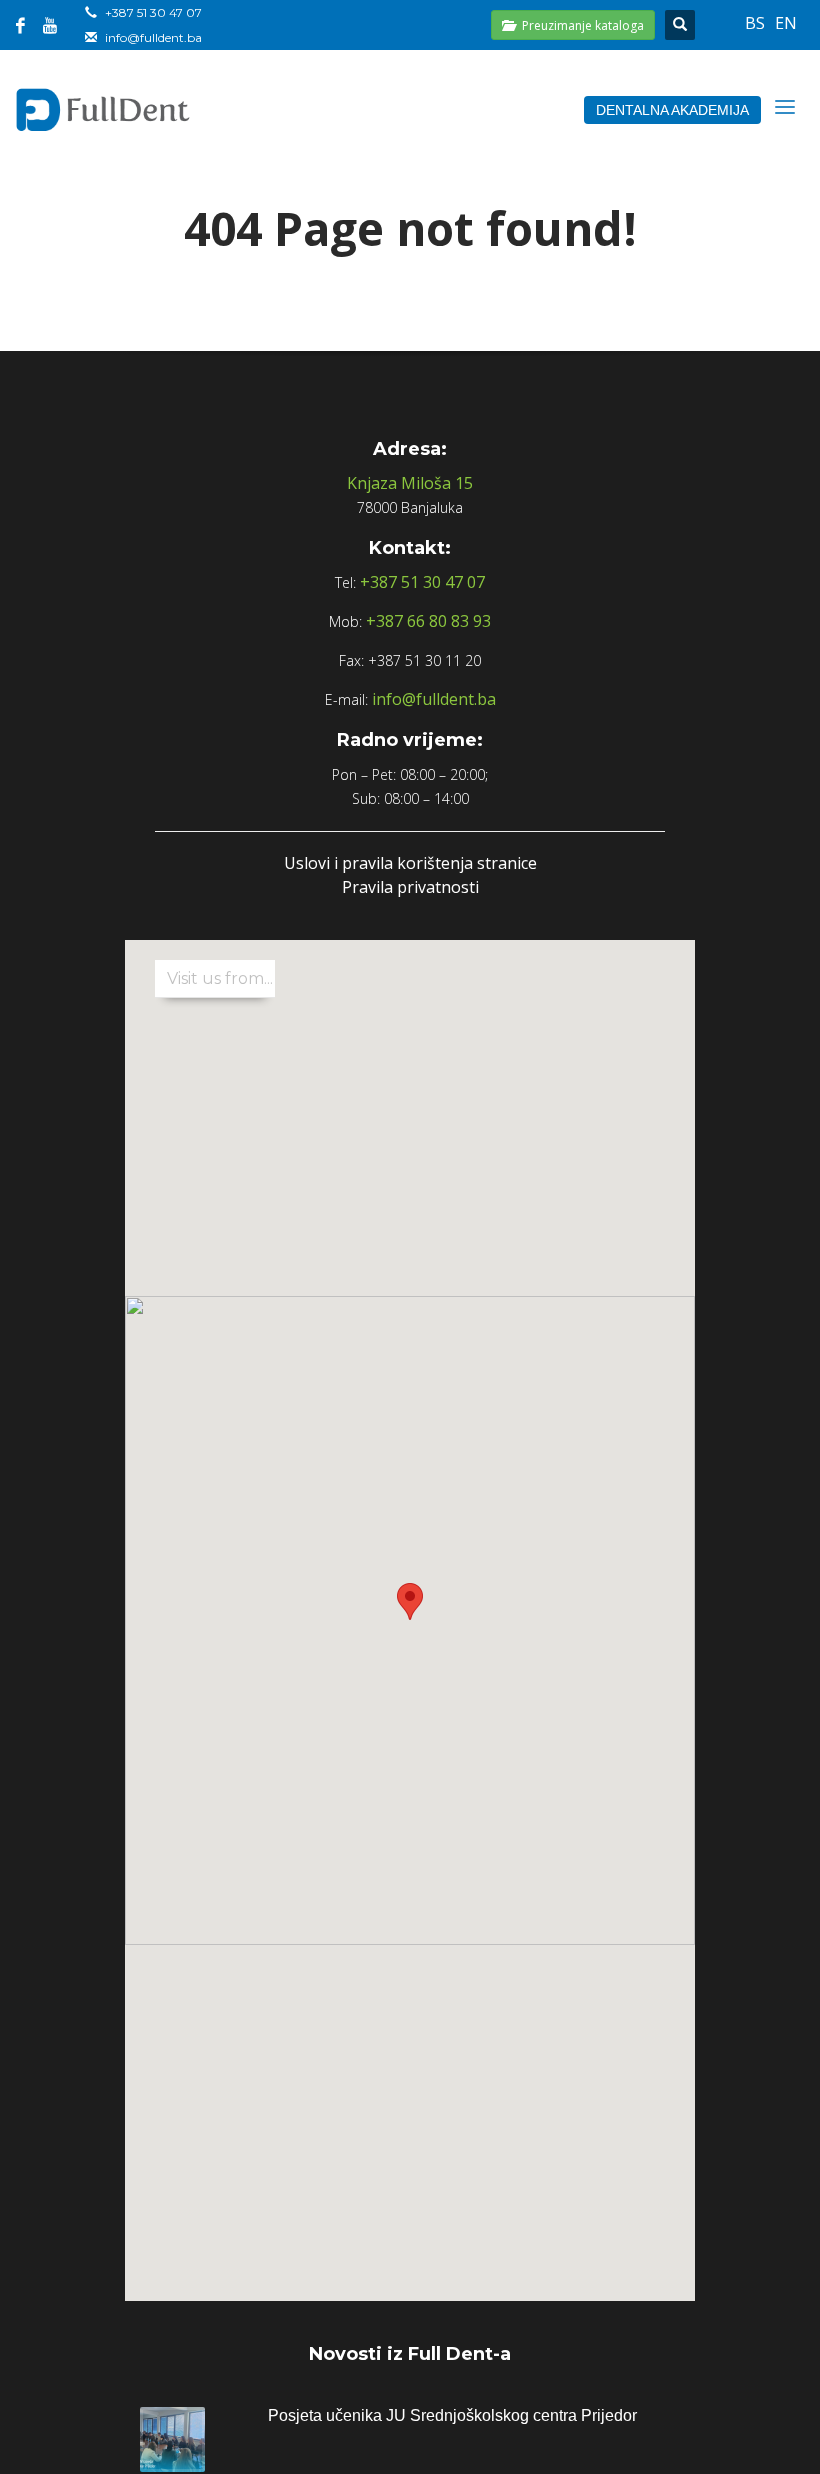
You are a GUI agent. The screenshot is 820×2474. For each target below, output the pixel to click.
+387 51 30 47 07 (153, 12)
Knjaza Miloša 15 (410, 483)
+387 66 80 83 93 (428, 621)
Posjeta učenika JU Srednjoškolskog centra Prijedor (452, 2415)
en (786, 23)
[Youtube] (50, 25)
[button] (410, 1601)
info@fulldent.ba (153, 37)
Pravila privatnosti (410, 887)
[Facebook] (20, 25)
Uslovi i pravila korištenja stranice (410, 863)
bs (755, 23)
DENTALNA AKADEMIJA (672, 110)
